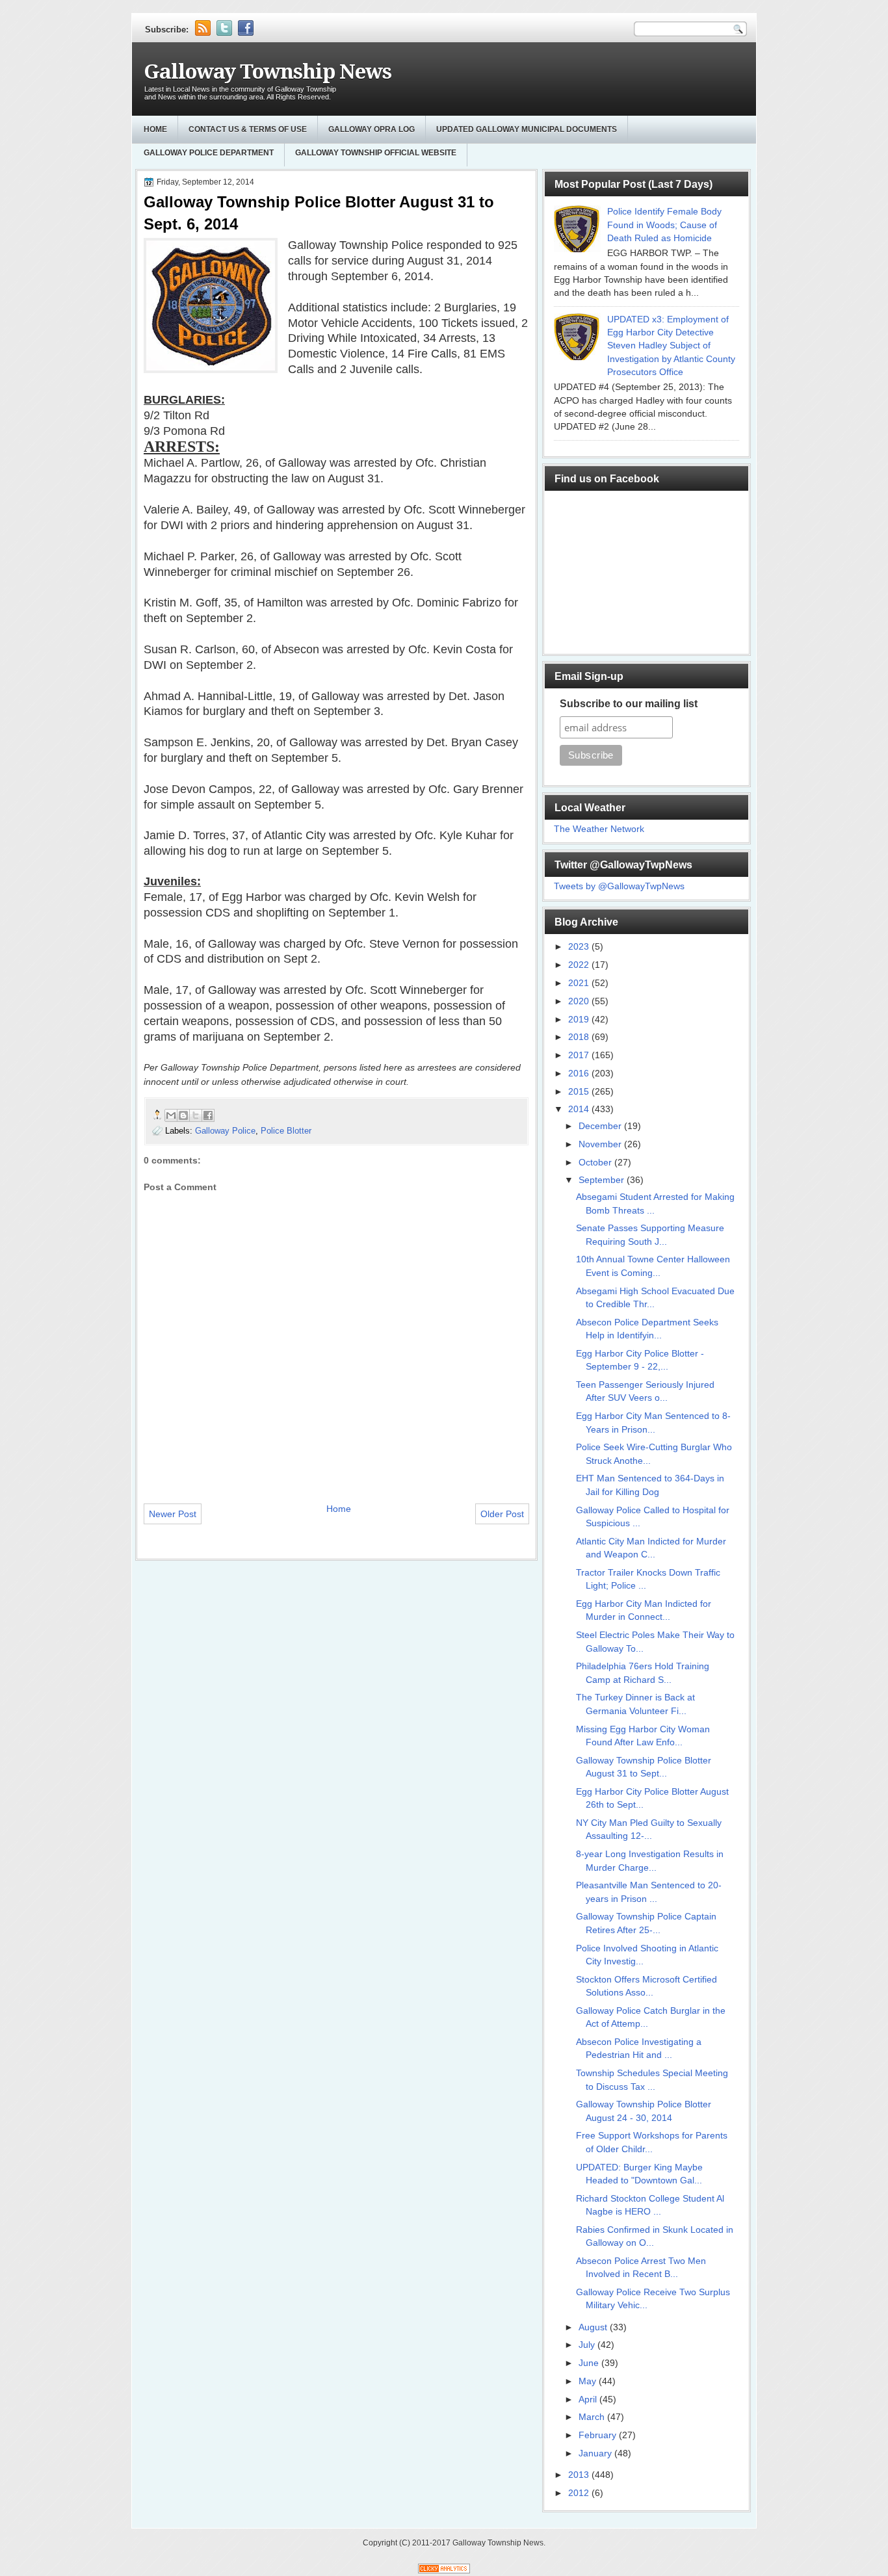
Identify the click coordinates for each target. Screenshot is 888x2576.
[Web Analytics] (444, 2570)
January (596, 2453)
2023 (580, 947)
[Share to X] (196, 1115)
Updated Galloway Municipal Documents (527, 129)
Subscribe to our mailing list (629, 704)
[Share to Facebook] (208, 1115)
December (601, 1126)
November (601, 1144)
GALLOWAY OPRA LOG (372, 129)
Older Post (502, 1514)
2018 (580, 1037)
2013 (580, 2475)
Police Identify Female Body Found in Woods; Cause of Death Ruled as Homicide (664, 225)
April (589, 2400)
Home (155, 129)
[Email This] (171, 1115)
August (594, 2327)
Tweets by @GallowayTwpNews (619, 886)
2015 (580, 1092)
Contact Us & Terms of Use (248, 129)
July (588, 2345)
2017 (580, 1055)
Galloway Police (225, 1131)
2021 (580, 983)
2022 (580, 965)
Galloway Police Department (209, 153)
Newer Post (173, 1514)
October (596, 1163)
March (593, 2417)
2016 (580, 1073)
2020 (580, 1001)
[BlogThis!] (183, 1115)
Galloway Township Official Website (376, 153)
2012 (580, 2493)
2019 (580, 1020)
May (589, 2381)
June (590, 2363)
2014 (580, 1109)
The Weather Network (599, 829)
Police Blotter (286, 1131)
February (599, 2435)
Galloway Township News (268, 72)
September (603, 1180)
